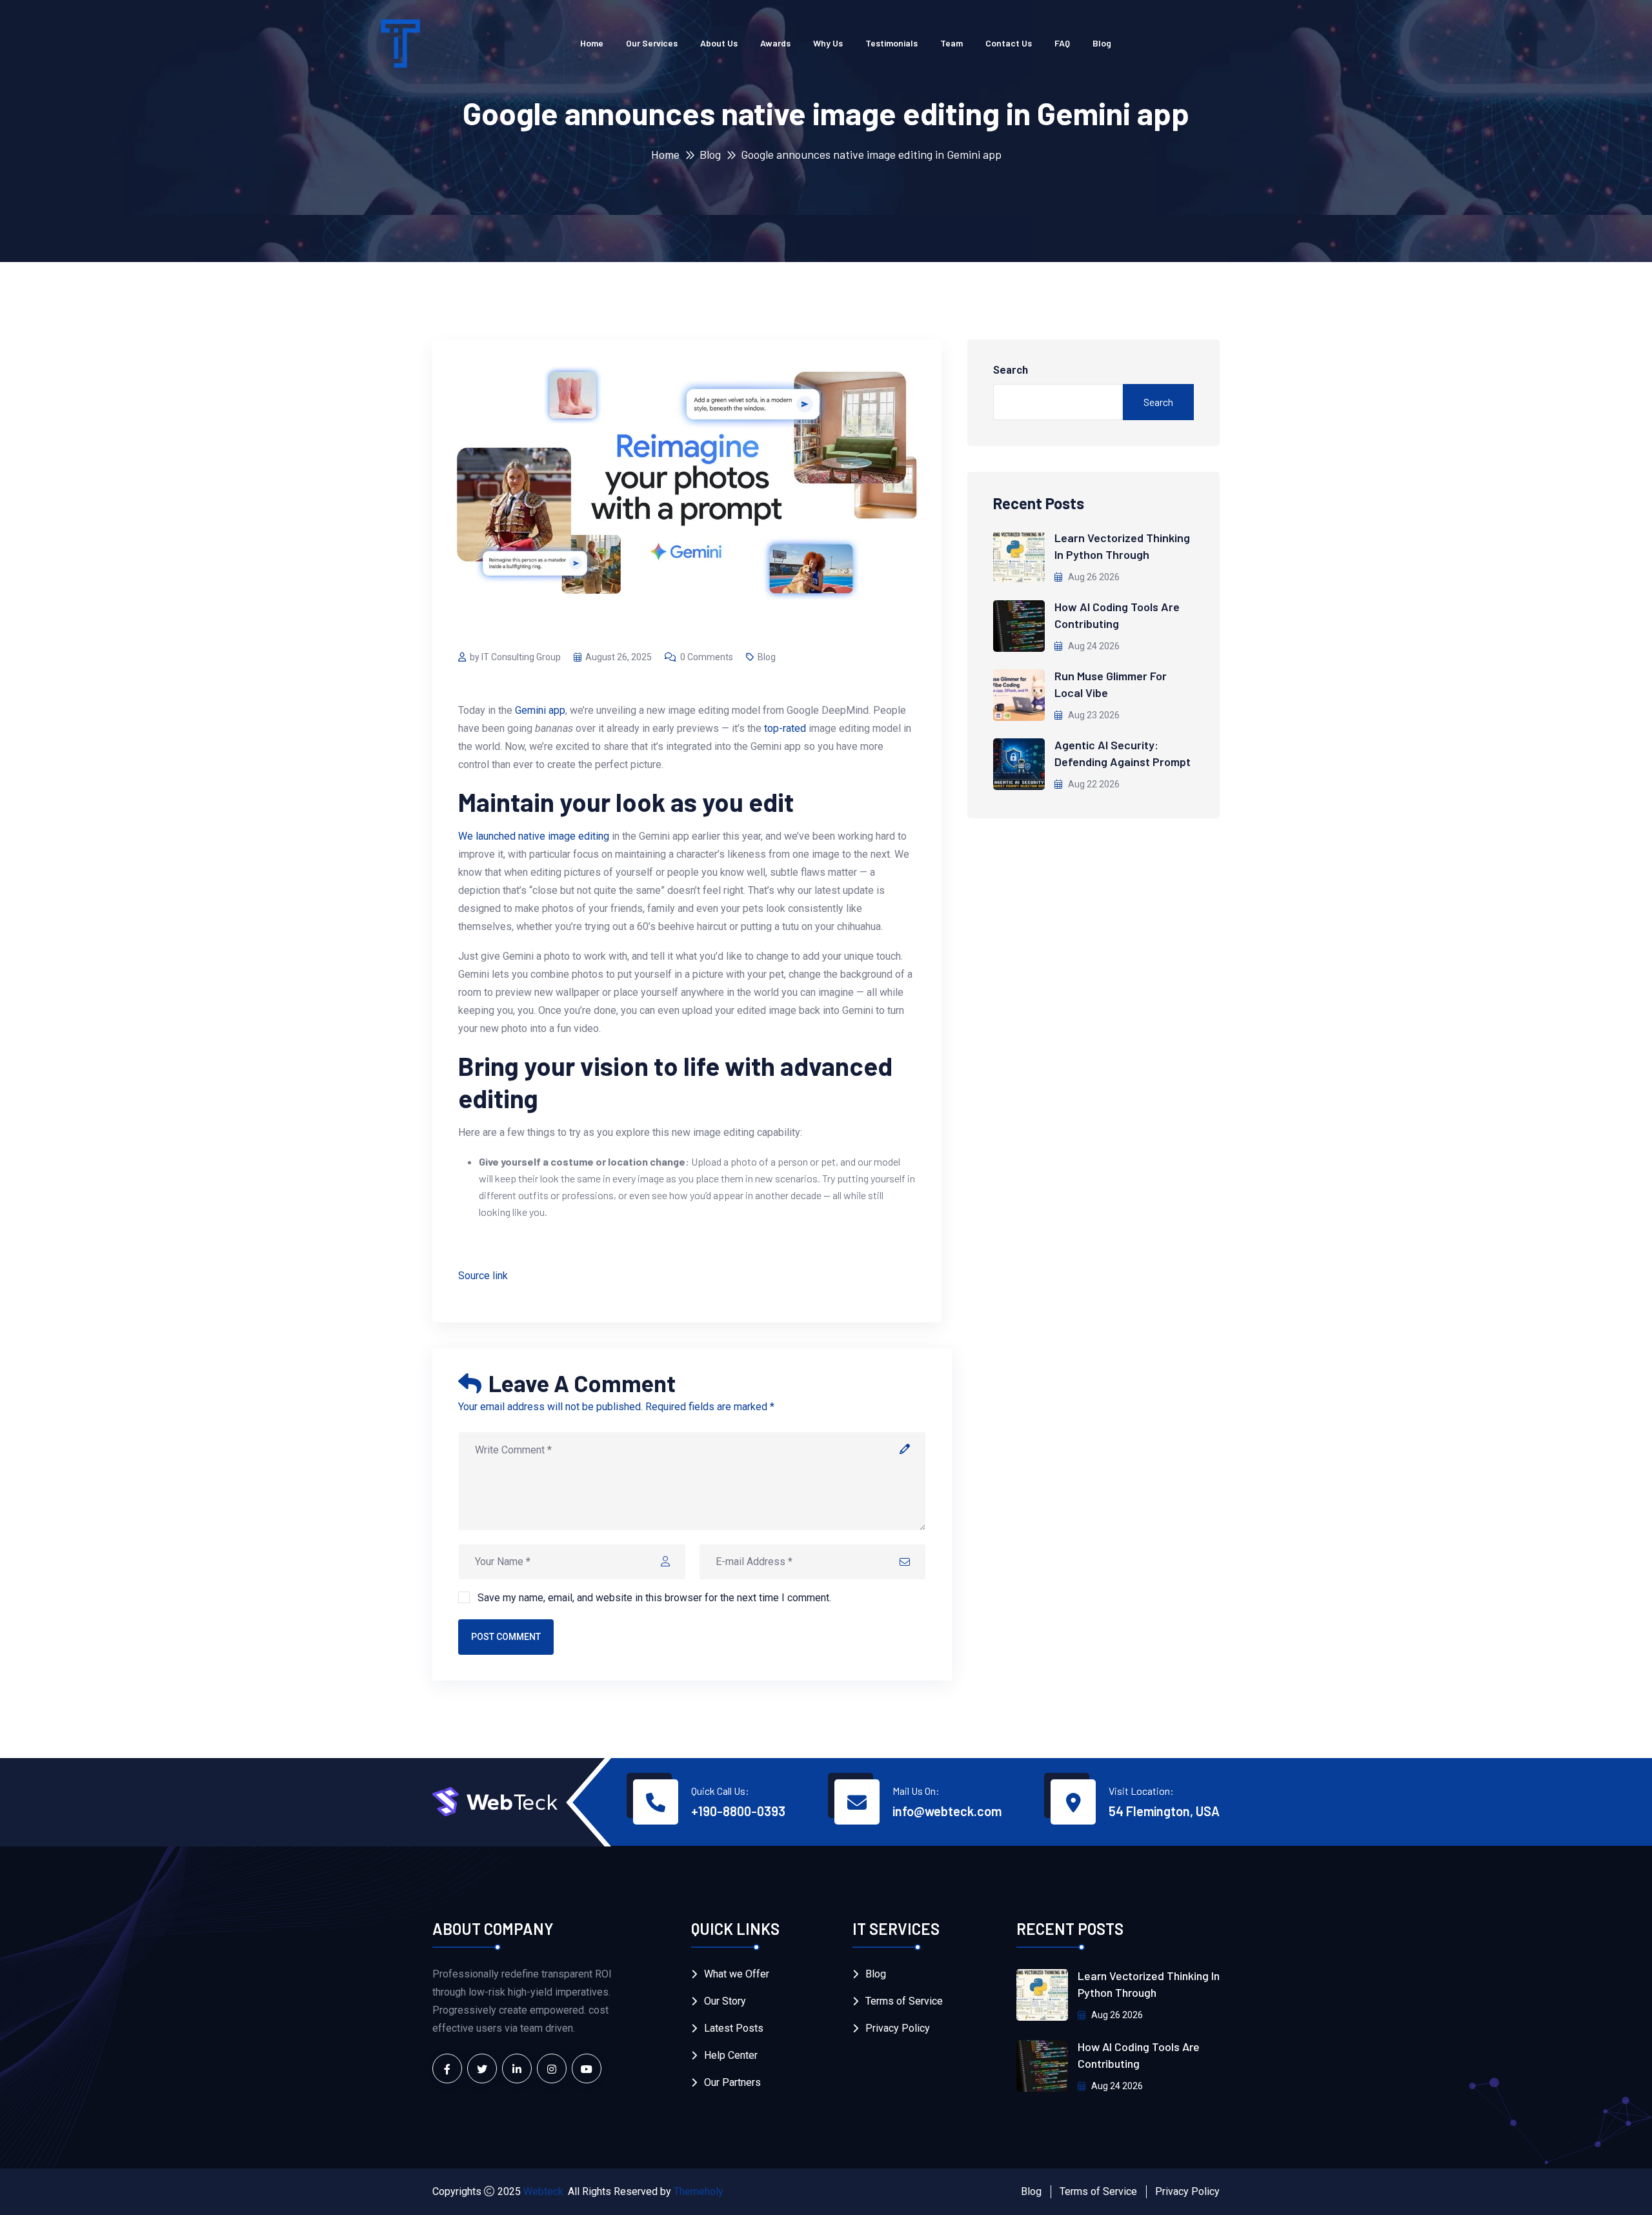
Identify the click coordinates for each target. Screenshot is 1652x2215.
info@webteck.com (947, 1811)
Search (1011, 370)
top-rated (785, 728)
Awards (775, 43)
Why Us (828, 43)
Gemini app (540, 710)
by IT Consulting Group (515, 657)
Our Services (652, 43)
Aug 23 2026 (1093, 715)
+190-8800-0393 (738, 1811)
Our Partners (732, 2082)
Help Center (731, 2055)
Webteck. (544, 2191)
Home (592, 43)
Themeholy (699, 2191)
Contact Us (1009, 43)
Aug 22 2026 (1093, 784)
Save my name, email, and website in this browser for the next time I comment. (654, 1598)
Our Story (725, 2001)
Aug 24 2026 (1093, 646)
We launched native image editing (534, 836)
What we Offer (737, 1974)
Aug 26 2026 (1093, 577)
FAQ (1062, 43)
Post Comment (506, 1637)
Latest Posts (734, 2028)
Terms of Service (904, 2001)
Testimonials (891, 43)
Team (952, 43)
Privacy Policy (898, 2028)
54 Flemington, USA (1164, 1811)
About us (719, 43)
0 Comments (707, 657)
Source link (483, 1276)
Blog (1102, 43)
